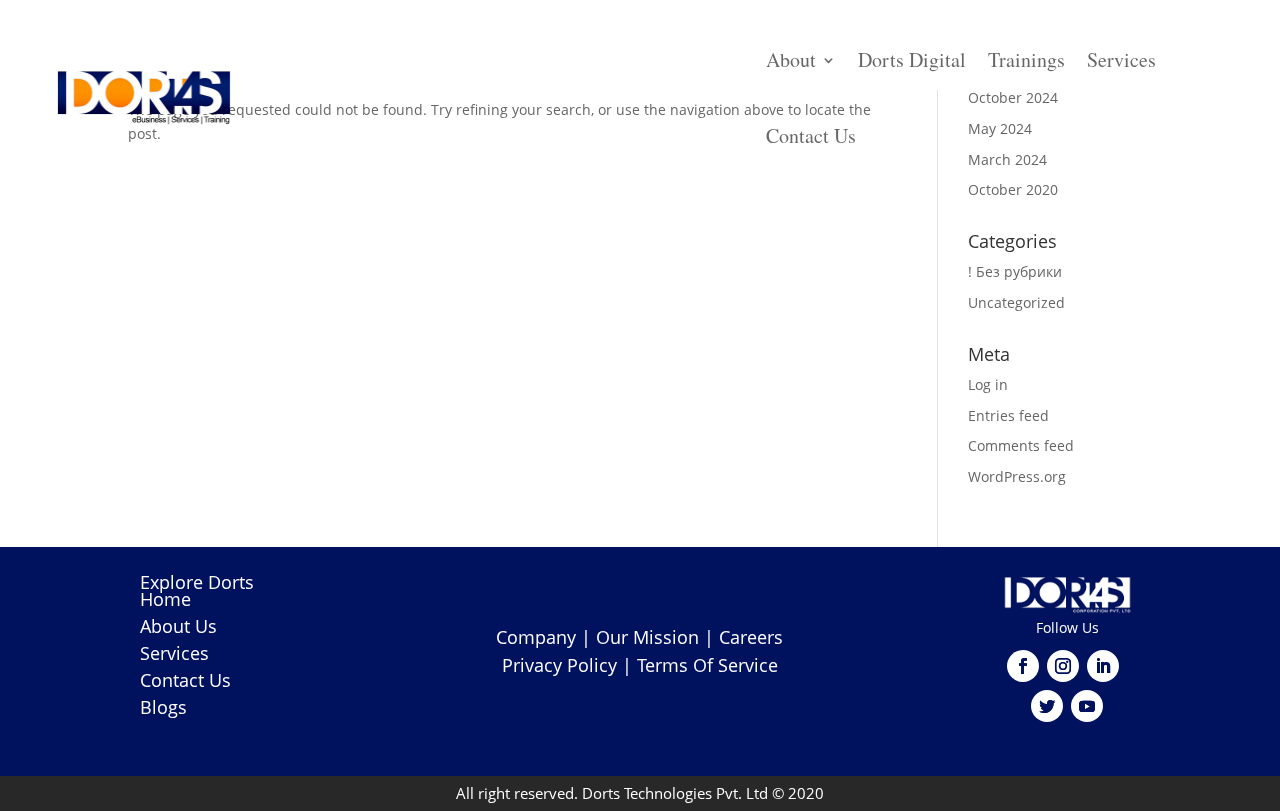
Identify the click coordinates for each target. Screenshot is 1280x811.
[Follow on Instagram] (1063, 666)
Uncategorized (1016, 302)
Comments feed (1021, 445)
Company (536, 637)
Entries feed (1008, 415)
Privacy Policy (559, 665)
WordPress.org (1017, 476)
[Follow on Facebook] (1023, 666)
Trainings (1026, 59)
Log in (988, 384)
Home (165, 599)
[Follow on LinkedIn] (1103, 666)
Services (1121, 59)
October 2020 (1013, 189)
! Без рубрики (1015, 271)
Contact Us (811, 135)
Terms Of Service (707, 665)
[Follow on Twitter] (1047, 706)
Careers (751, 637)
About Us (178, 626)
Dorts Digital (912, 59)
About (791, 59)
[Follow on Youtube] (1087, 706)
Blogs (163, 707)
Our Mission (647, 637)
